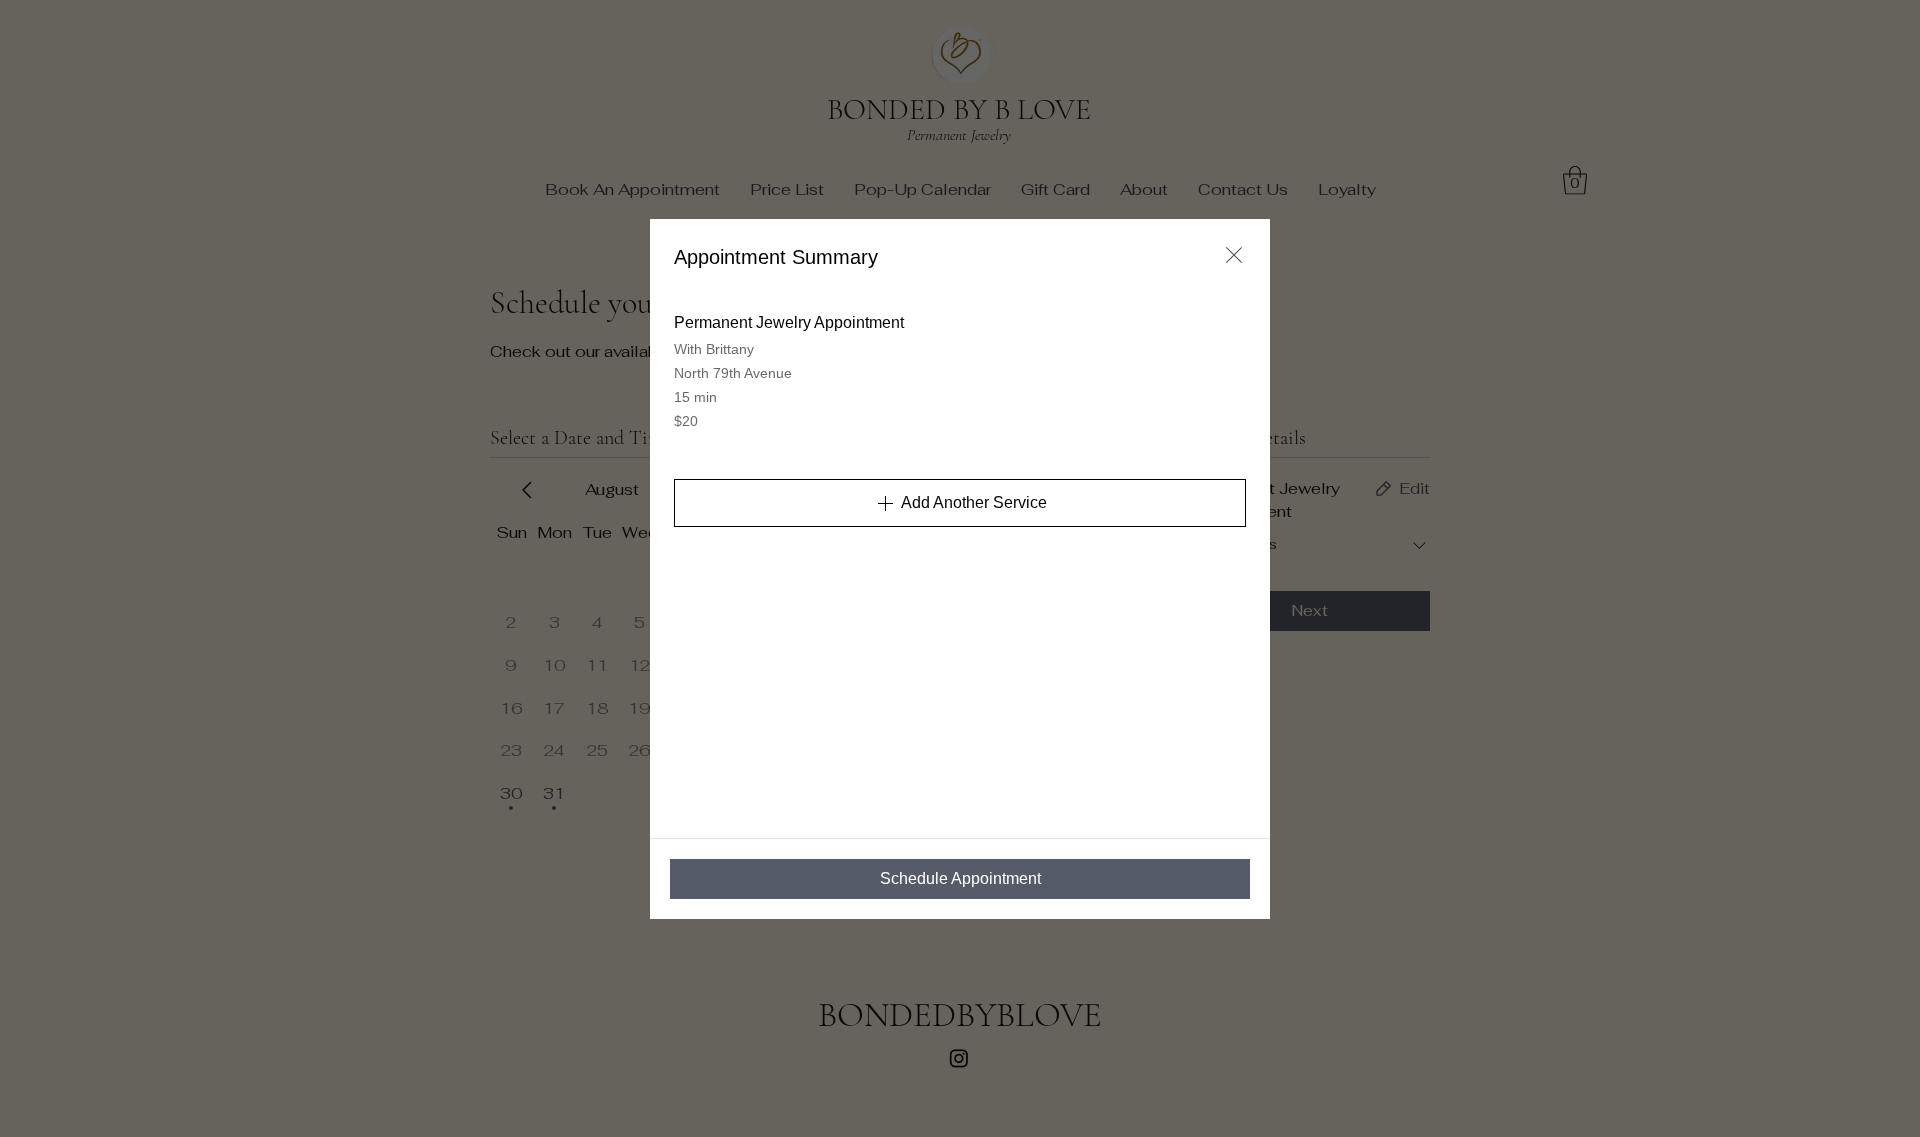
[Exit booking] (1234, 255)
